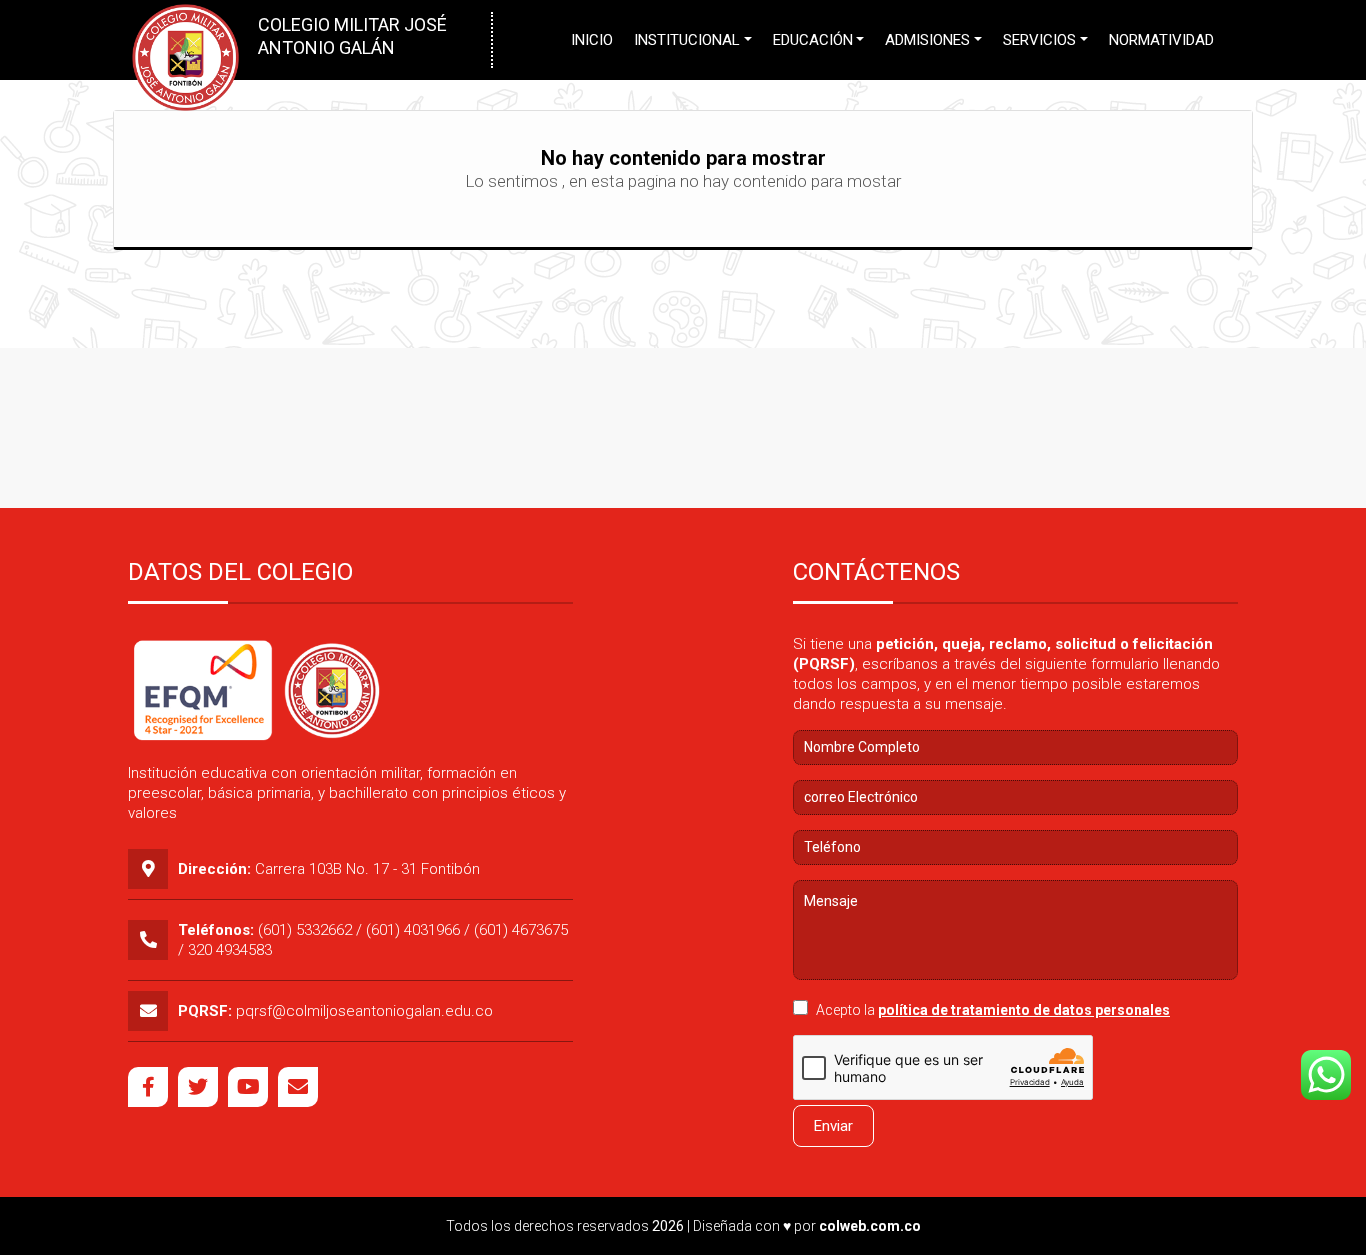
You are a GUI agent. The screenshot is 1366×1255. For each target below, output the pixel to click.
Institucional (687, 40)
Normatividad (1161, 40)
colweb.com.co (870, 1226)
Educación (813, 40)
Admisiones (927, 40)
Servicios (1039, 40)
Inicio (592, 40)
